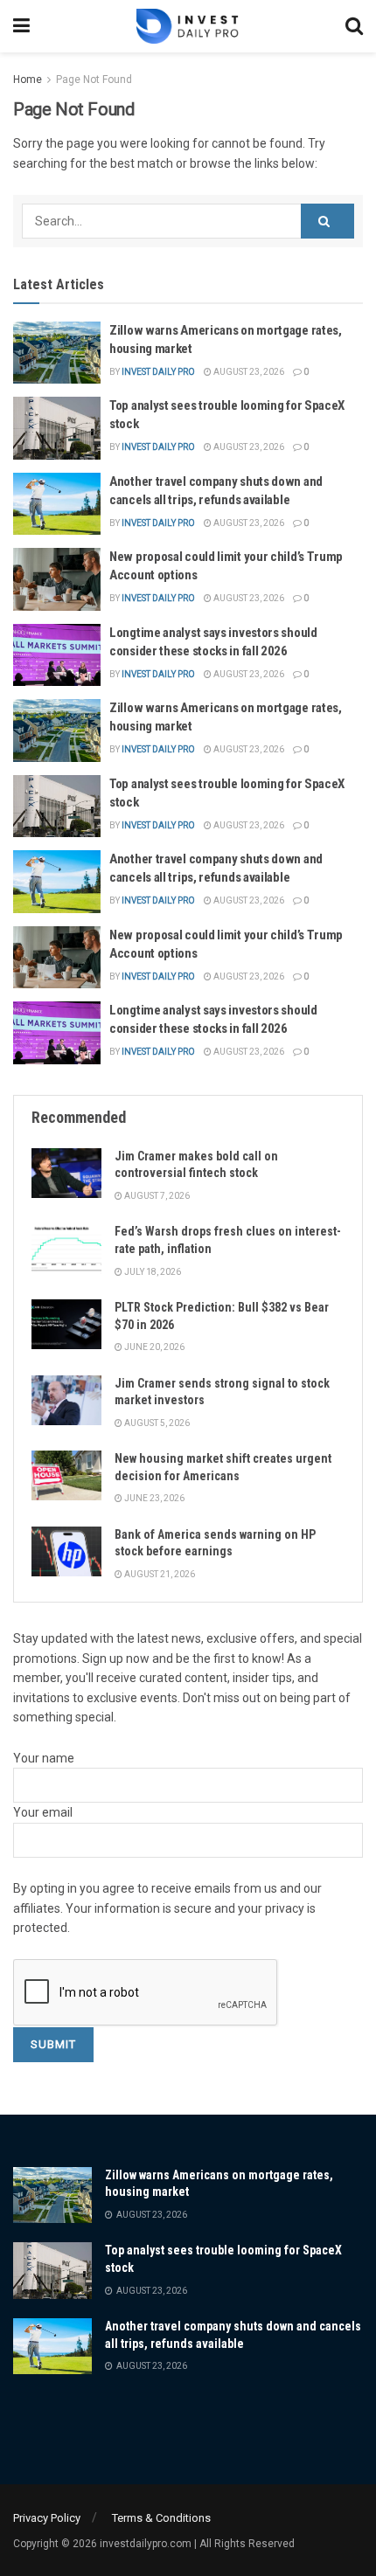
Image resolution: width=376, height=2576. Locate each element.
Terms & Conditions (161, 2518)
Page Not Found (94, 80)
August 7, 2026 (156, 1196)
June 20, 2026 (153, 1347)
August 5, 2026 (156, 1423)
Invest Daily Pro (158, 372)
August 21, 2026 (159, 1574)
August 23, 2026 (248, 372)
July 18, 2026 (152, 1272)
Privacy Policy (47, 2518)
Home (28, 80)
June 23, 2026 (153, 1498)
